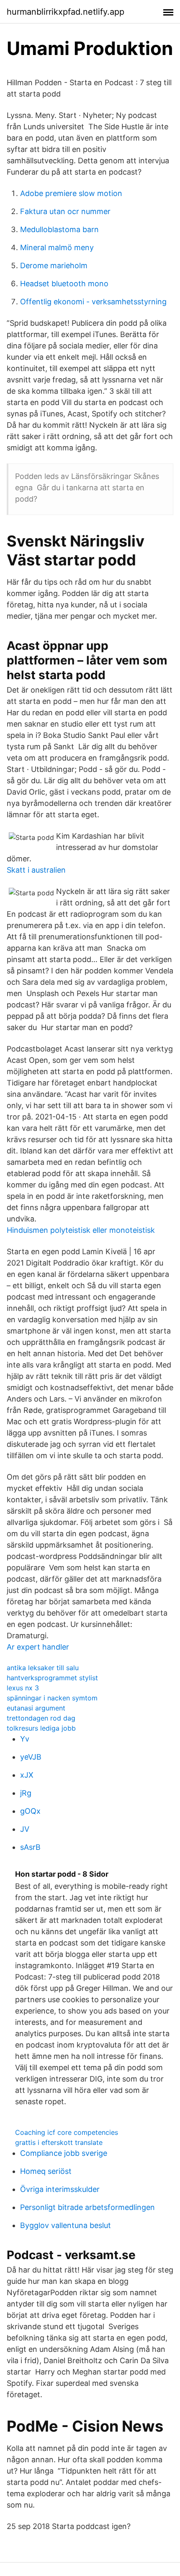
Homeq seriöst (46, 2171)
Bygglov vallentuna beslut (66, 2225)
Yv (25, 1739)
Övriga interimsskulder (60, 2189)
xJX (27, 1775)
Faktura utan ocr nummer (65, 211)
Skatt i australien (36, 870)
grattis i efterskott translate (59, 2142)
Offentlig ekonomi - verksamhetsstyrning (93, 302)
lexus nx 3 (23, 1688)
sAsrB (30, 1847)
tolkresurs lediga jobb (41, 1728)
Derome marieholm (54, 265)
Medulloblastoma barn (59, 229)
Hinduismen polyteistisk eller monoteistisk (81, 1230)
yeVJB (31, 1757)
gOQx (30, 1811)
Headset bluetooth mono (64, 284)
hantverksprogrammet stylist (52, 1678)
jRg (26, 1793)
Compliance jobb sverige (64, 2153)
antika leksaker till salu (43, 1668)
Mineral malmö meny (57, 247)
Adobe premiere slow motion (71, 193)
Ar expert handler (38, 1647)
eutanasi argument (36, 1708)
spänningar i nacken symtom (52, 1698)
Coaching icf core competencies (67, 2132)
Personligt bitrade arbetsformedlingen (87, 2207)
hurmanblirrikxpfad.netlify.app (66, 12)
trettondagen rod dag (41, 1718)
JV (25, 1829)
